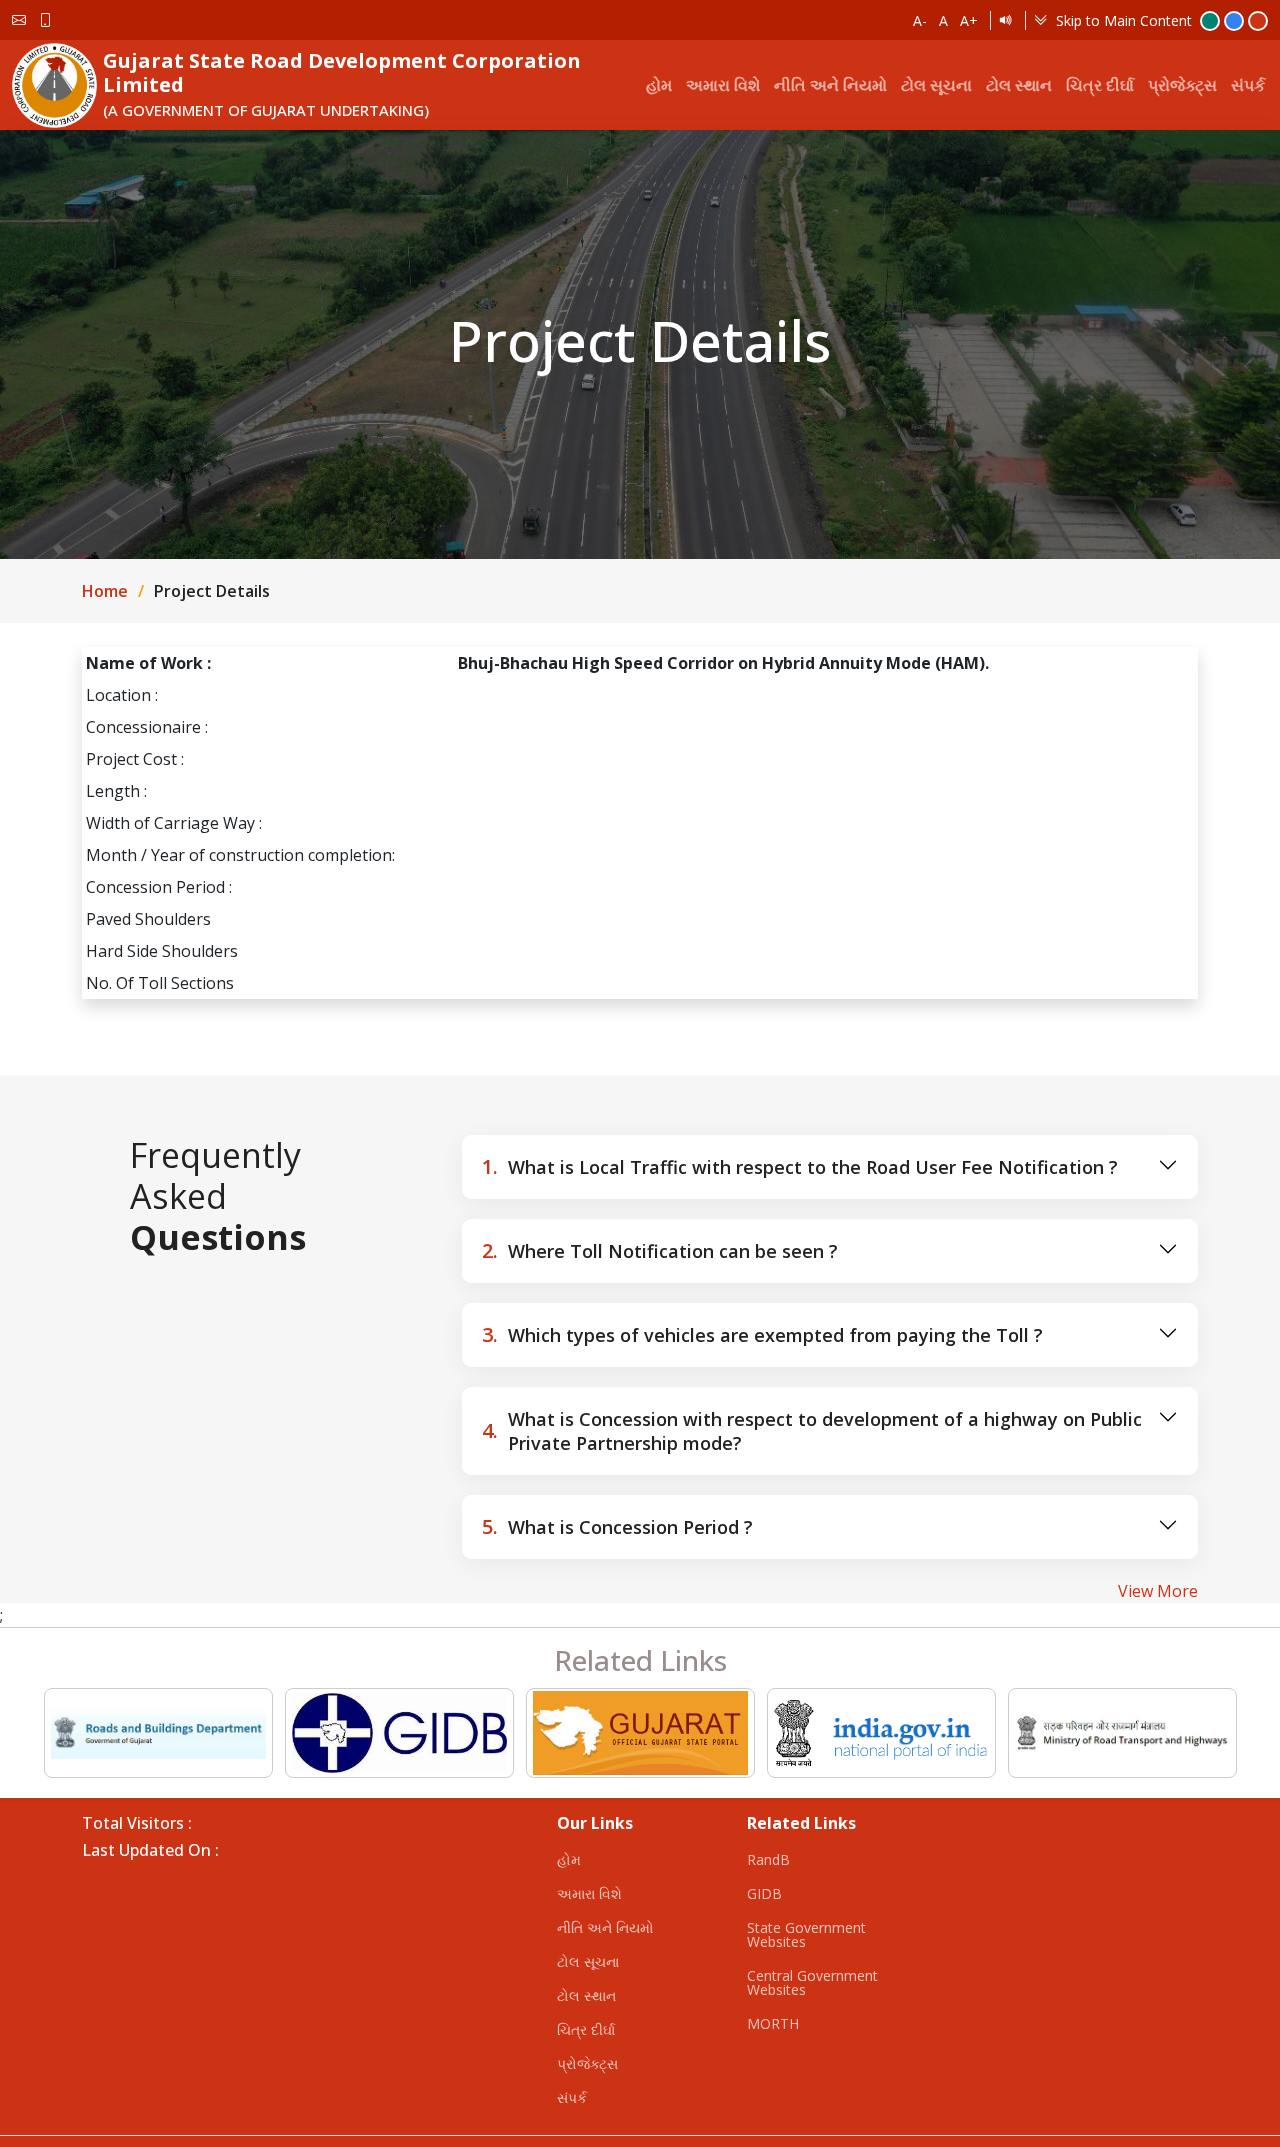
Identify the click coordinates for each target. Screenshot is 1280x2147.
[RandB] (158, 1733)
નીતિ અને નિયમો (830, 85)
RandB (768, 1860)
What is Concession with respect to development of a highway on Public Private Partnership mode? (812, 1431)
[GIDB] (399, 1733)
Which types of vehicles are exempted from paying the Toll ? (762, 1334)
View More (1158, 1591)
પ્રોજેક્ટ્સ (1182, 85)
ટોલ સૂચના (936, 85)
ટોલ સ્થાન (1019, 85)
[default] (1258, 21)
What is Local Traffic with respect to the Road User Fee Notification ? (800, 1166)
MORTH (773, 2024)
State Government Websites (806, 1935)
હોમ (659, 85)
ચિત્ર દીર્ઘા (1100, 85)
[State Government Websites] (640, 1733)
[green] (1210, 21)
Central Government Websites (812, 1983)
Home (105, 591)
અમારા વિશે (723, 85)
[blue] (1234, 21)
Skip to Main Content (1124, 20)
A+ (969, 20)
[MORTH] (1122, 1733)
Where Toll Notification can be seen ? (660, 1250)
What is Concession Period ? (617, 1526)
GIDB (764, 1894)
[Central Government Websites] (881, 1733)
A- (920, 20)
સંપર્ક (1248, 85)
